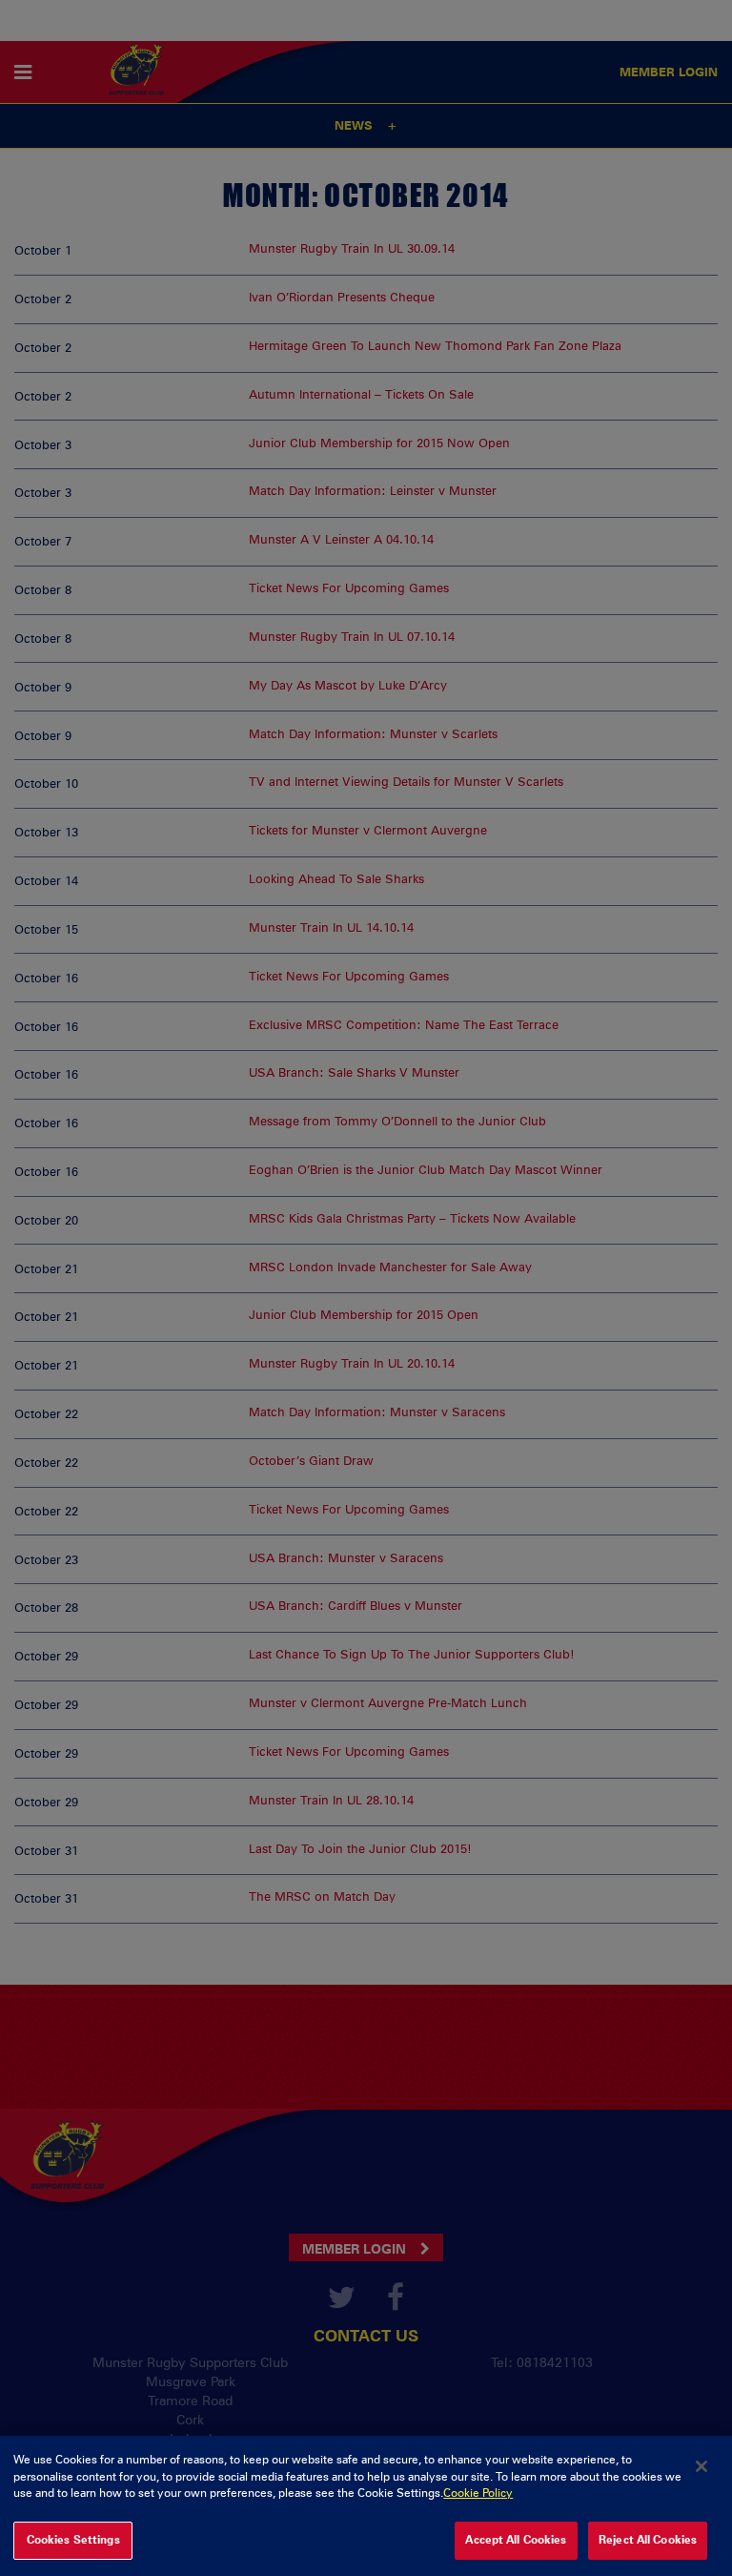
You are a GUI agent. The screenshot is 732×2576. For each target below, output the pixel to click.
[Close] (701, 2466)
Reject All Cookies (648, 2540)
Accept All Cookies (516, 2540)
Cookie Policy (478, 2493)
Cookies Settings (73, 2540)
